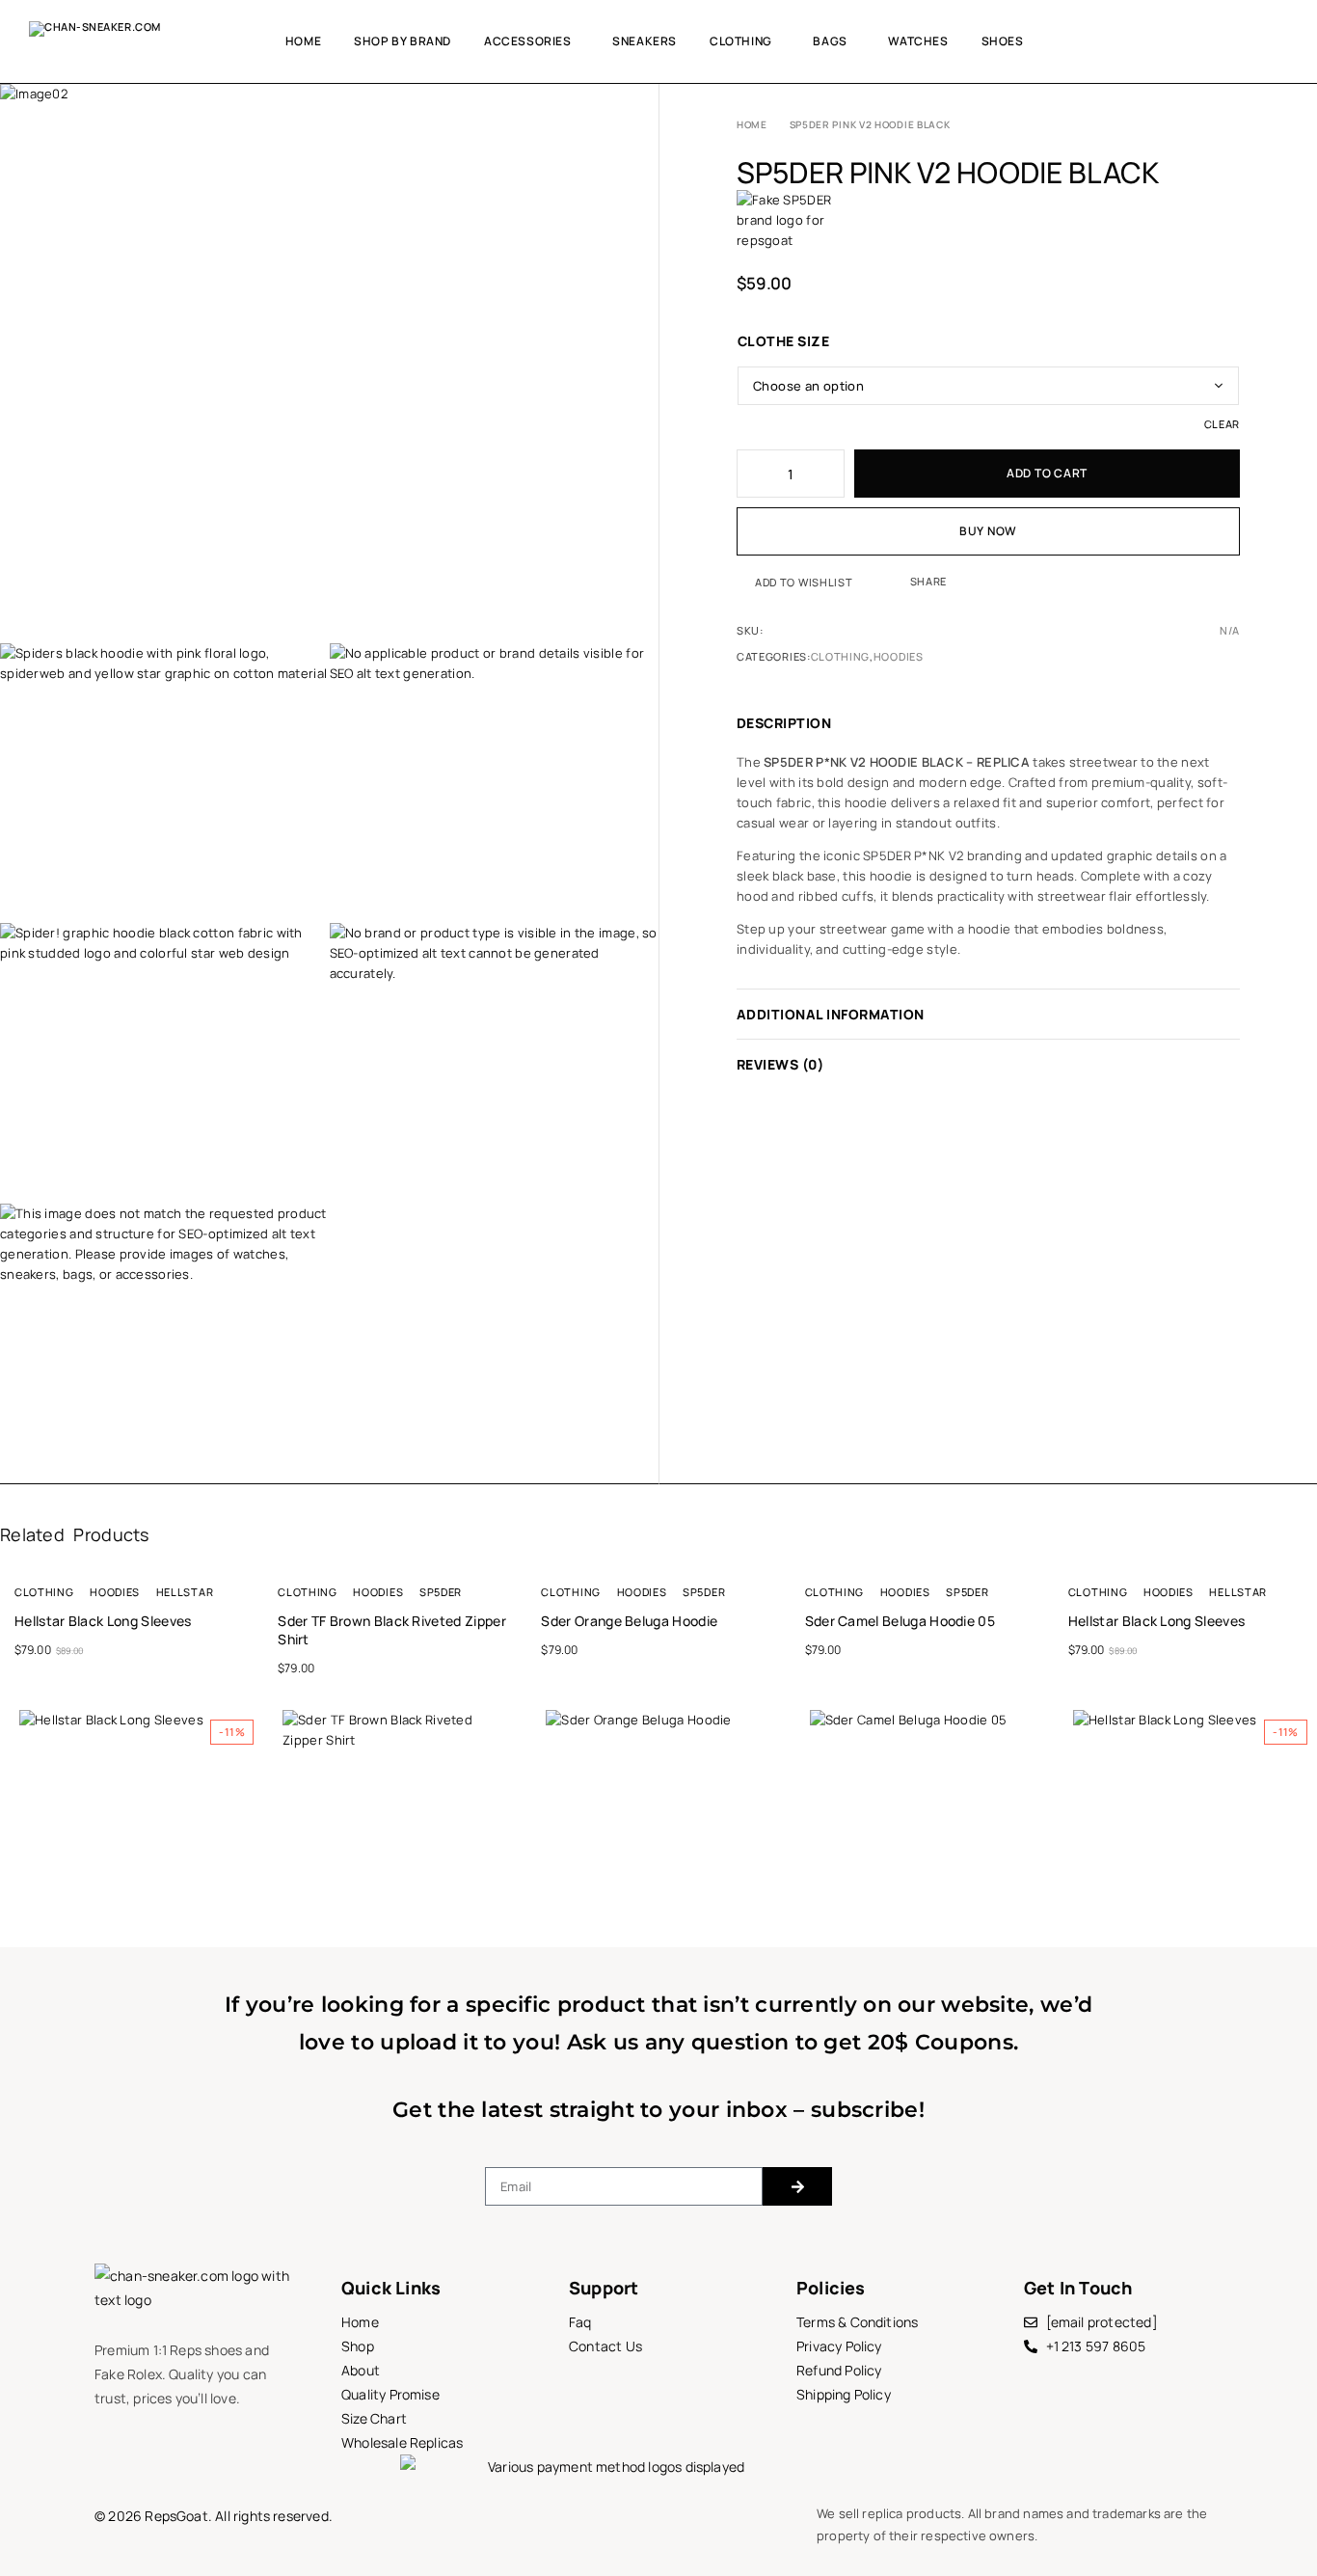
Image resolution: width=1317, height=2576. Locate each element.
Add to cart (1047, 473)
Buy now (988, 531)
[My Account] (1214, 41)
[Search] (1181, 41)
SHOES (1003, 41)
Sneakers (645, 41)
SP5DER (441, 1592)
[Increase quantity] (831, 474)
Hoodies (899, 656)
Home (303, 41)
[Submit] (797, 2186)
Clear (1222, 424)
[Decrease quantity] (750, 474)
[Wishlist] (1248, 41)
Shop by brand (403, 41)
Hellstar (185, 1592)
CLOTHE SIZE (783, 341)
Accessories (528, 41)
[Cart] (1281, 41)
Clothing (741, 41)
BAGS (830, 41)
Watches (918, 41)
